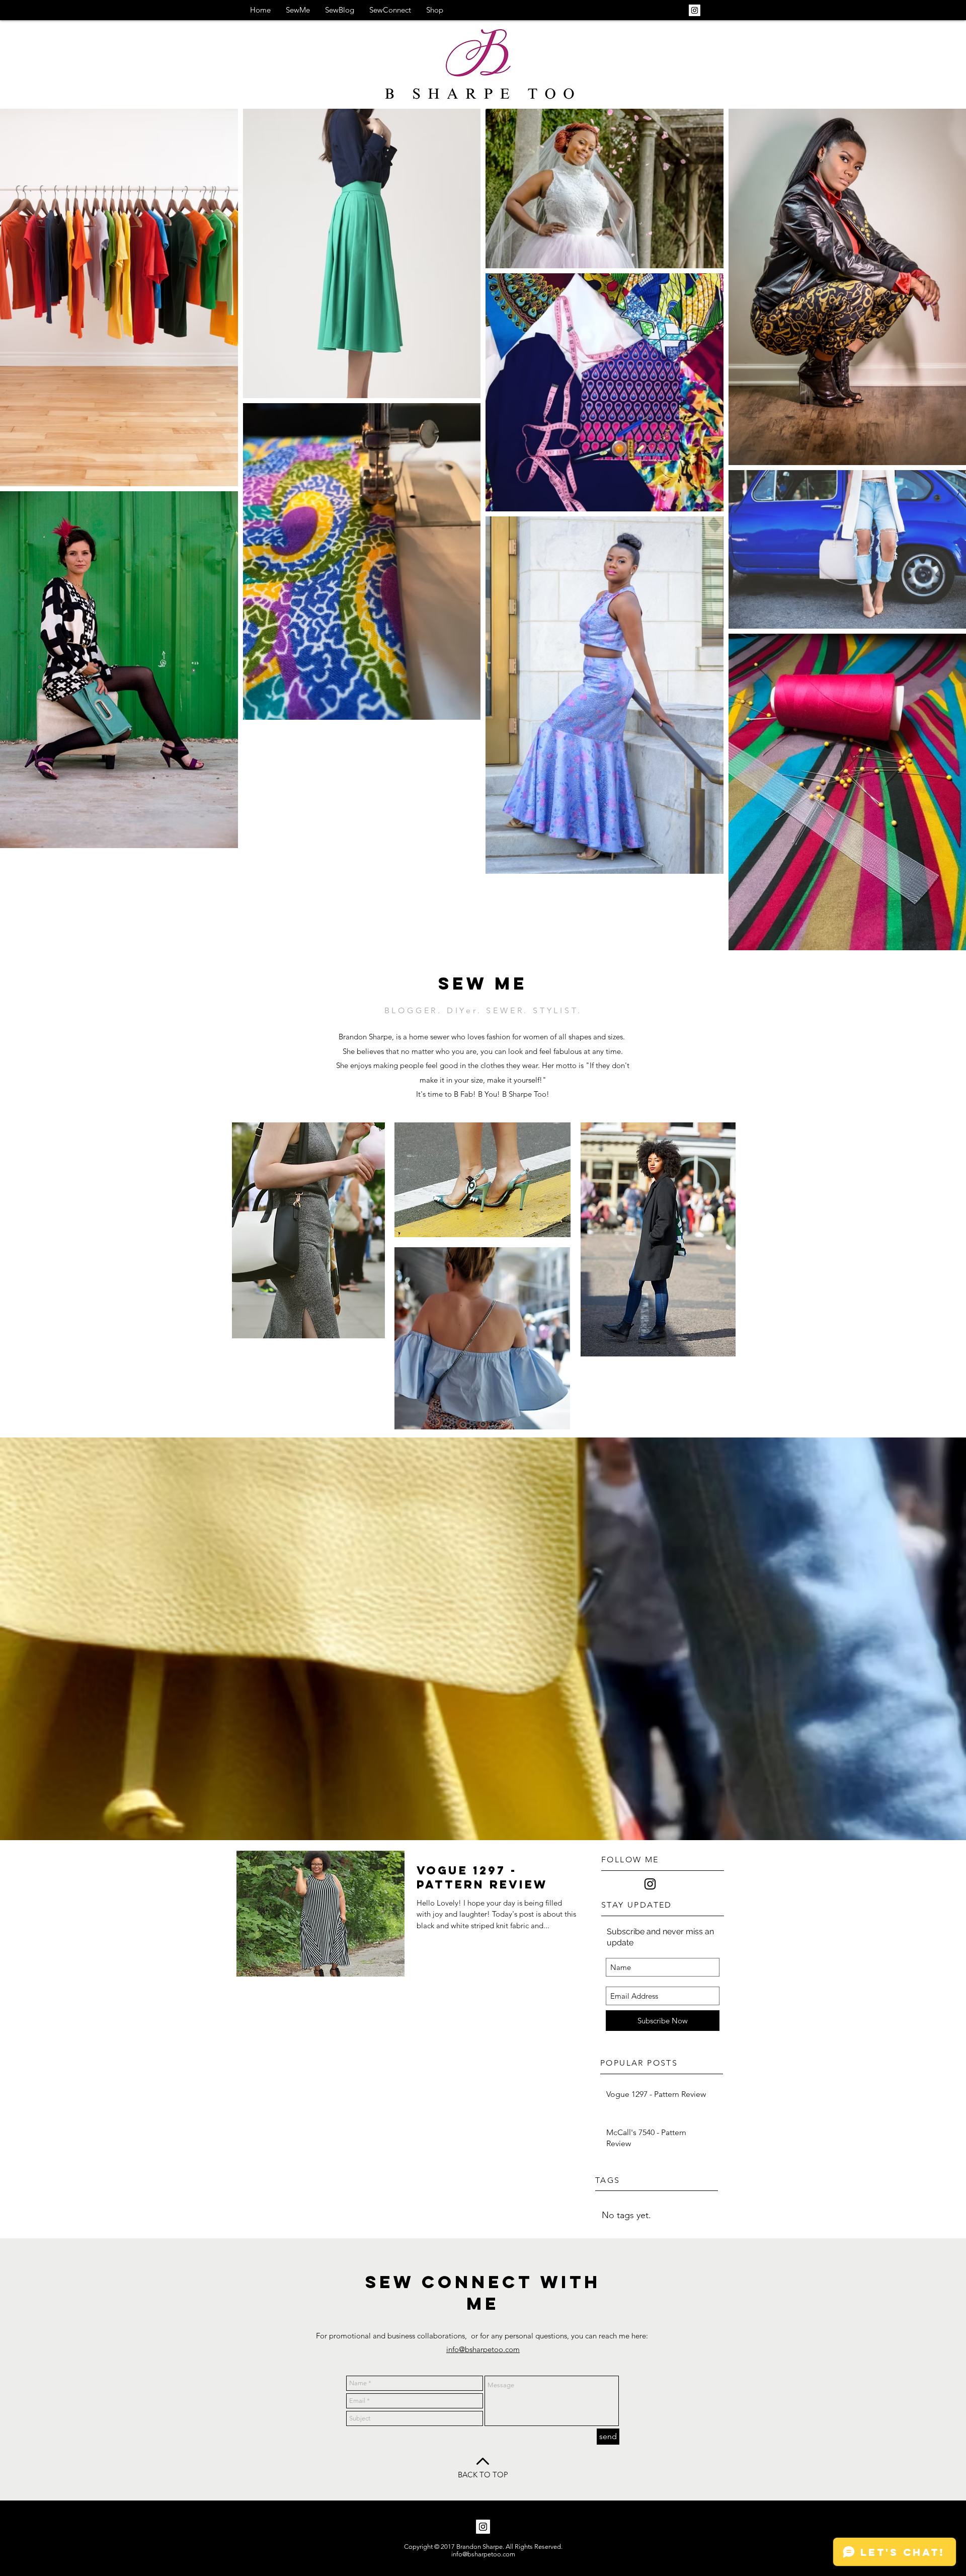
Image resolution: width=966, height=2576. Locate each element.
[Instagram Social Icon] (695, 10)
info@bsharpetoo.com (483, 2349)
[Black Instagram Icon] (650, 1884)
